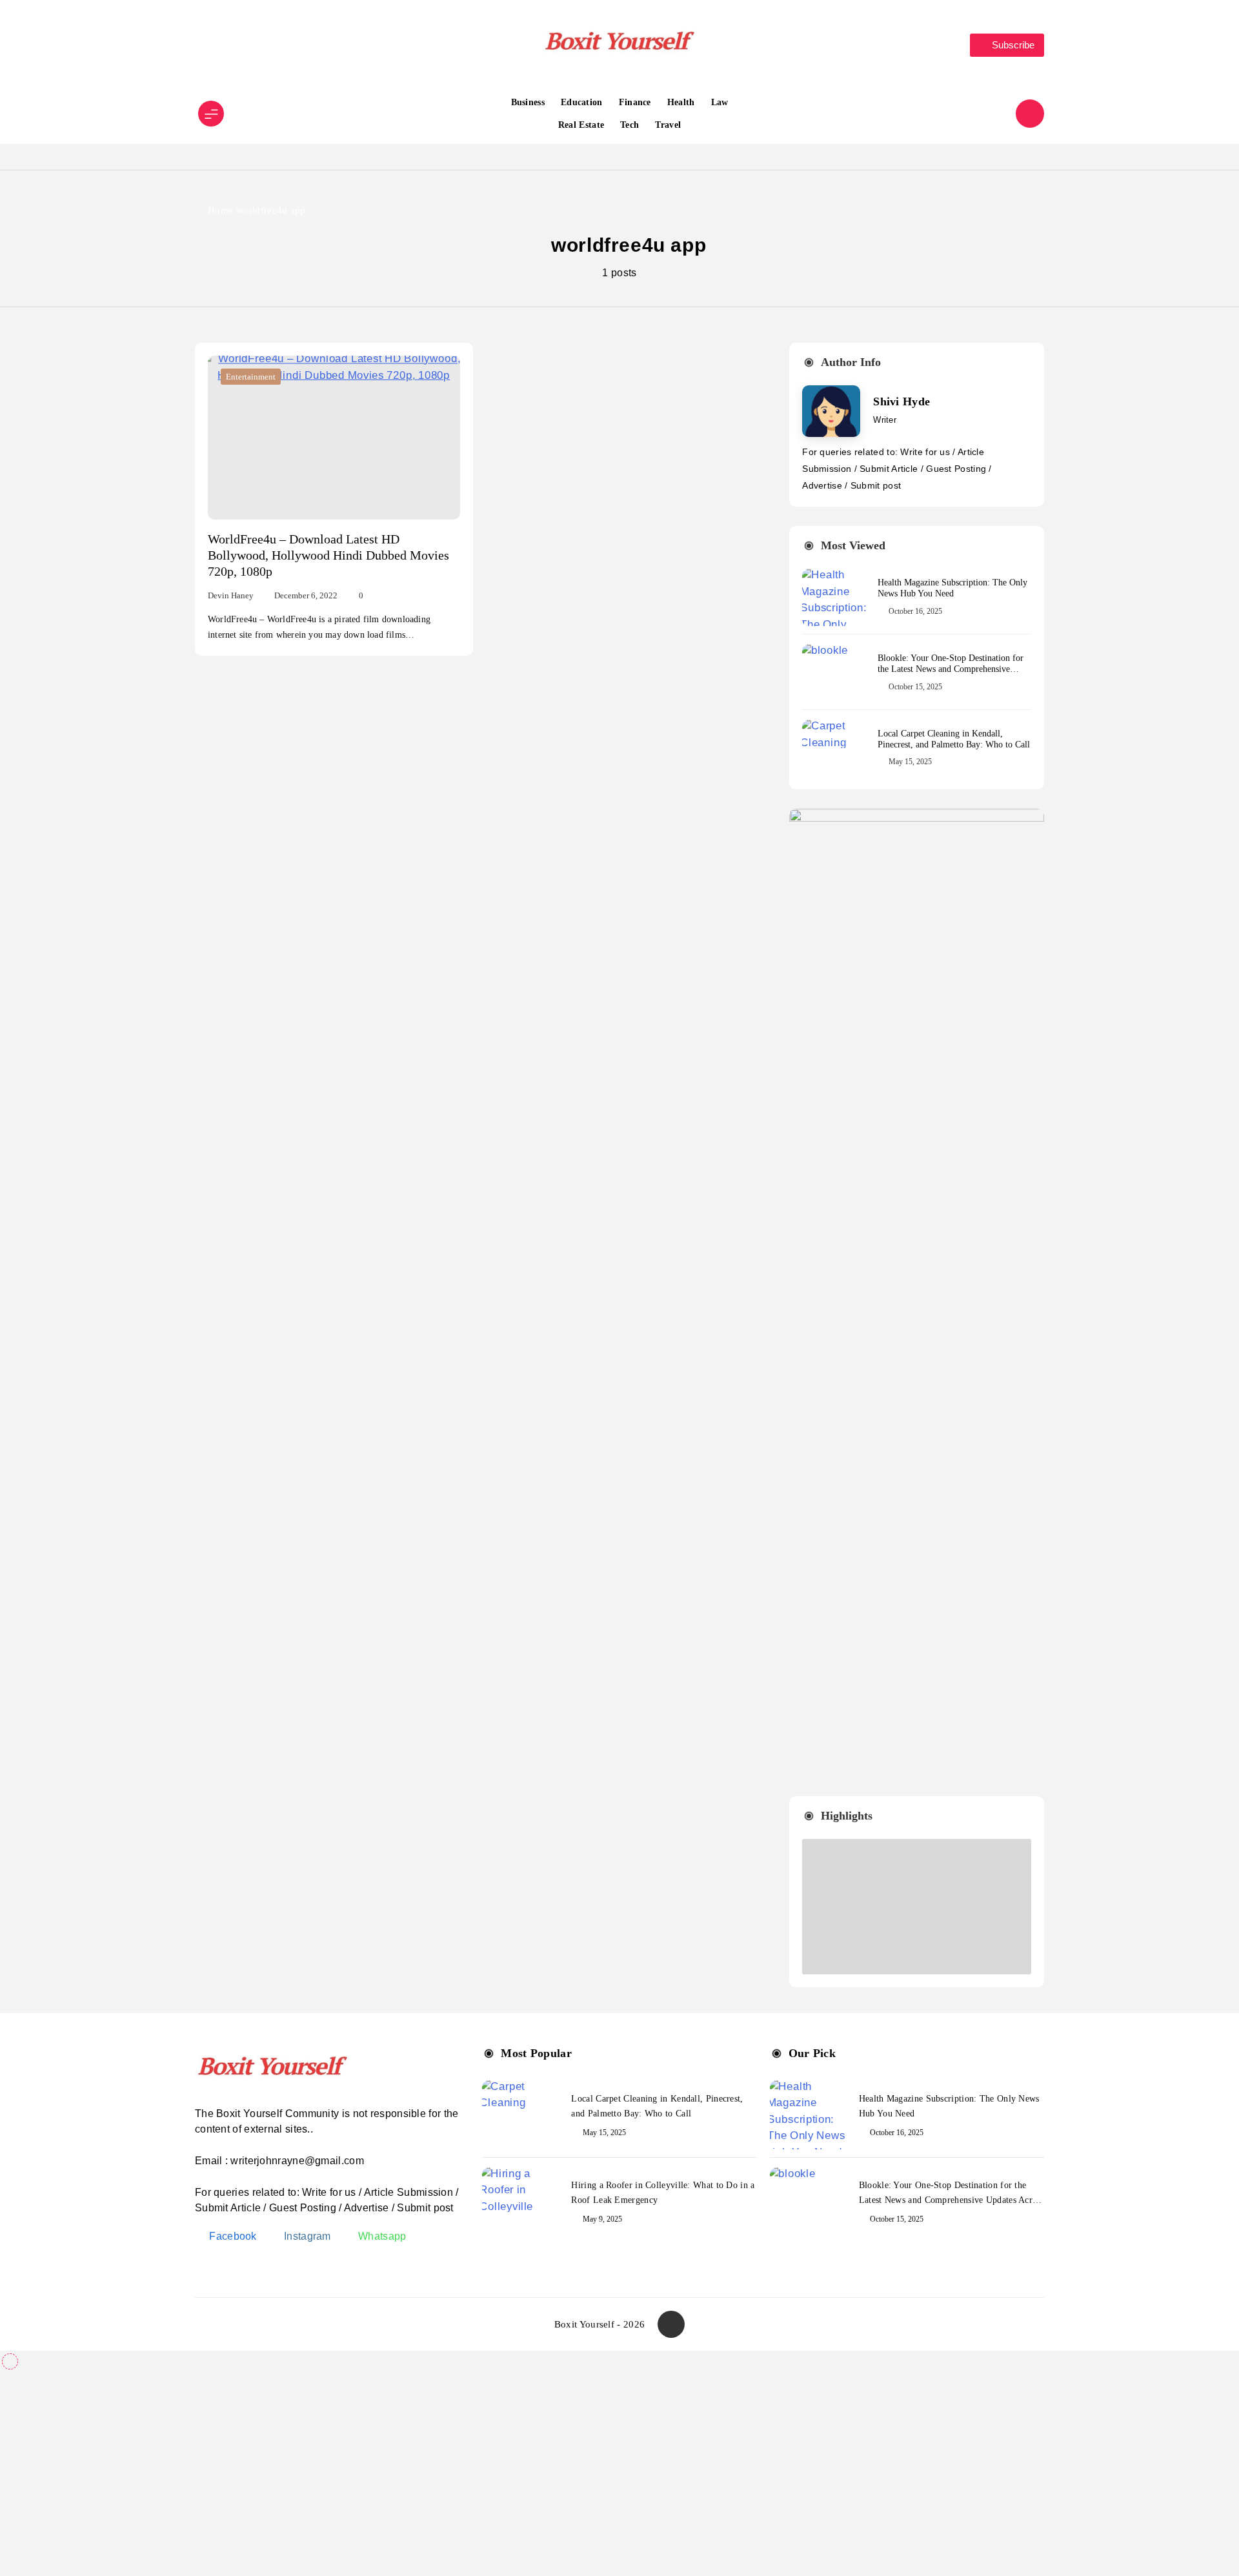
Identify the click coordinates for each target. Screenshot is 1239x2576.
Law (720, 102)
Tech (630, 125)
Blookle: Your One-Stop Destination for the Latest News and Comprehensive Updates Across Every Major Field (951, 669)
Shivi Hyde (902, 401)
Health (681, 102)
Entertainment (251, 377)
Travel (668, 125)
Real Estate (581, 125)
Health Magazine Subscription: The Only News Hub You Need (952, 588)
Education (582, 102)
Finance (635, 102)
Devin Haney (231, 595)
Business (528, 102)
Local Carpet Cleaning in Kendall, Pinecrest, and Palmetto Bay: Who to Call (954, 739)
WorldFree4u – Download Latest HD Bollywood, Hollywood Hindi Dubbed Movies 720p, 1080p (328, 555)
